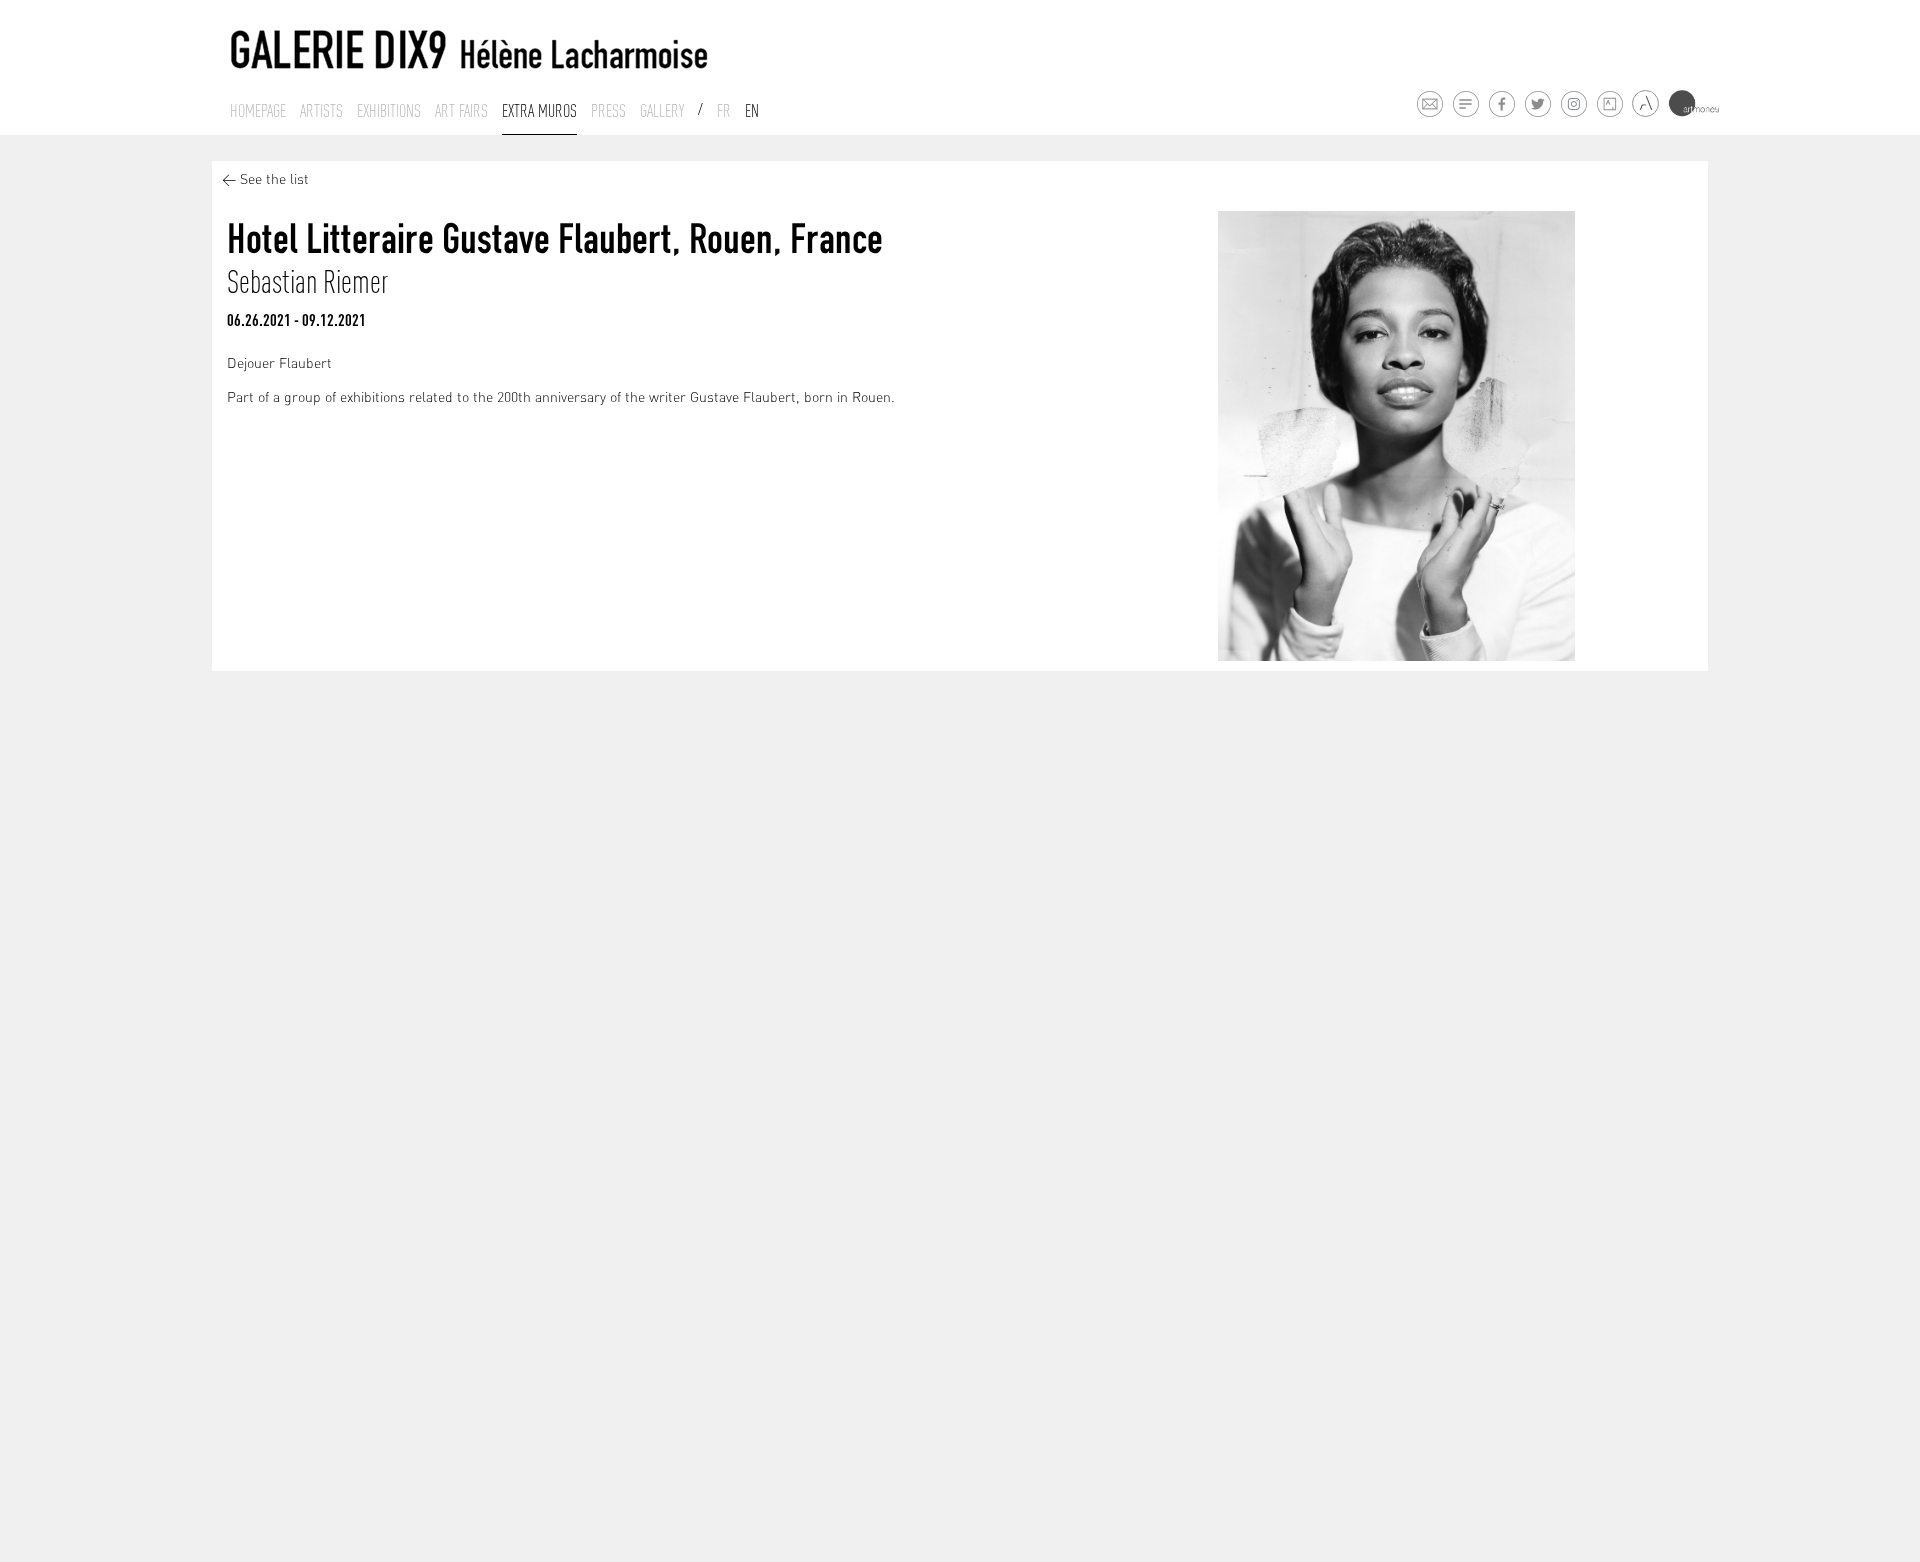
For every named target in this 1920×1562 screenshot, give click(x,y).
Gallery (662, 111)
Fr (724, 111)
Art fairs (461, 111)
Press (608, 111)
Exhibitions (389, 111)
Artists (321, 111)
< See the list (265, 180)
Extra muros (539, 111)
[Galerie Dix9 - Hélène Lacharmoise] (470, 50)
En (752, 111)
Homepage (258, 111)
